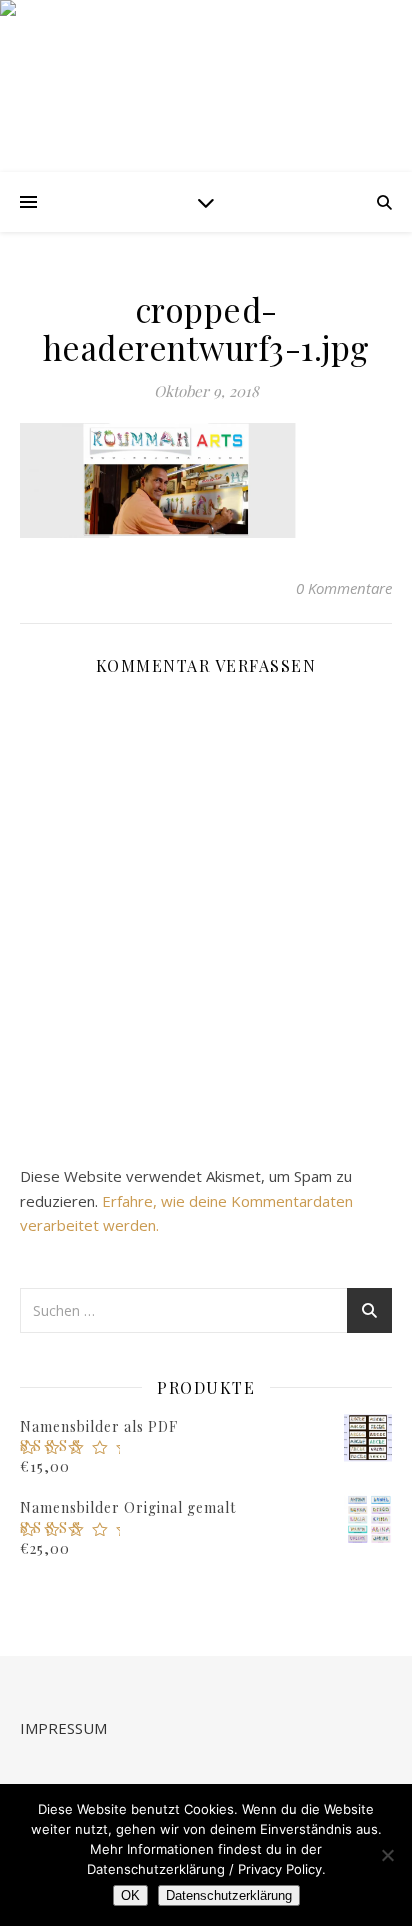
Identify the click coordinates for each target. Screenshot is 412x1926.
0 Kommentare (344, 588)
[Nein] (387, 1855)
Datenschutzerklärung (229, 1895)
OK (130, 1895)
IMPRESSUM (63, 1728)
